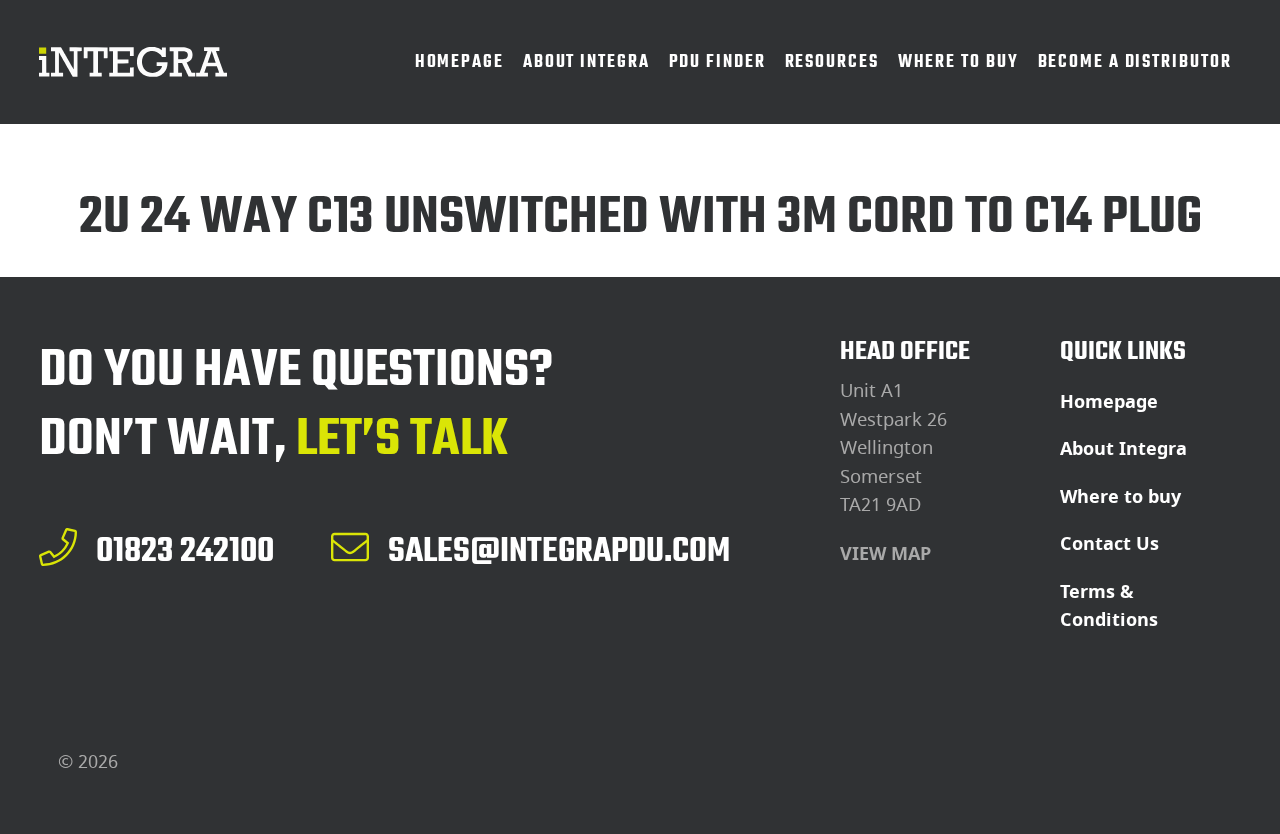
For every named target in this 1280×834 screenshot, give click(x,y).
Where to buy (1120, 497)
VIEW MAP (885, 554)
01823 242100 (185, 550)
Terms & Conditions (1109, 606)
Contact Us (1109, 544)
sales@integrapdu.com (559, 550)
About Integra (1123, 449)
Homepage (1109, 402)
